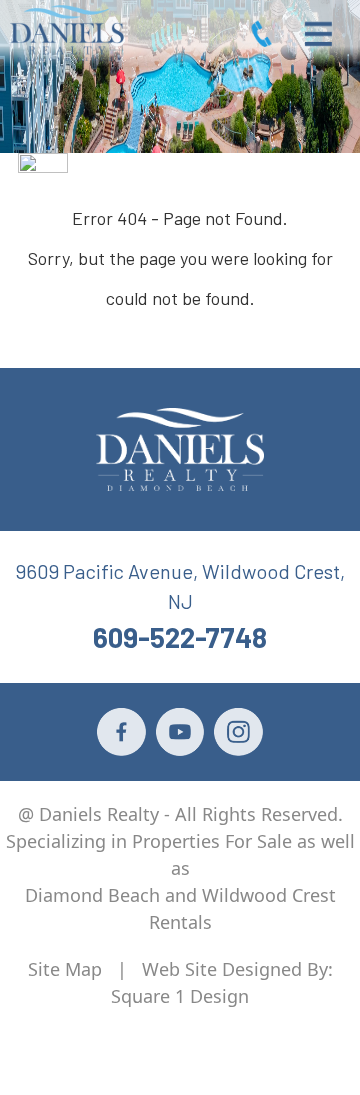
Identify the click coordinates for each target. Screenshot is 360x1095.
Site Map (65, 969)
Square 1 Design (180, 996)
